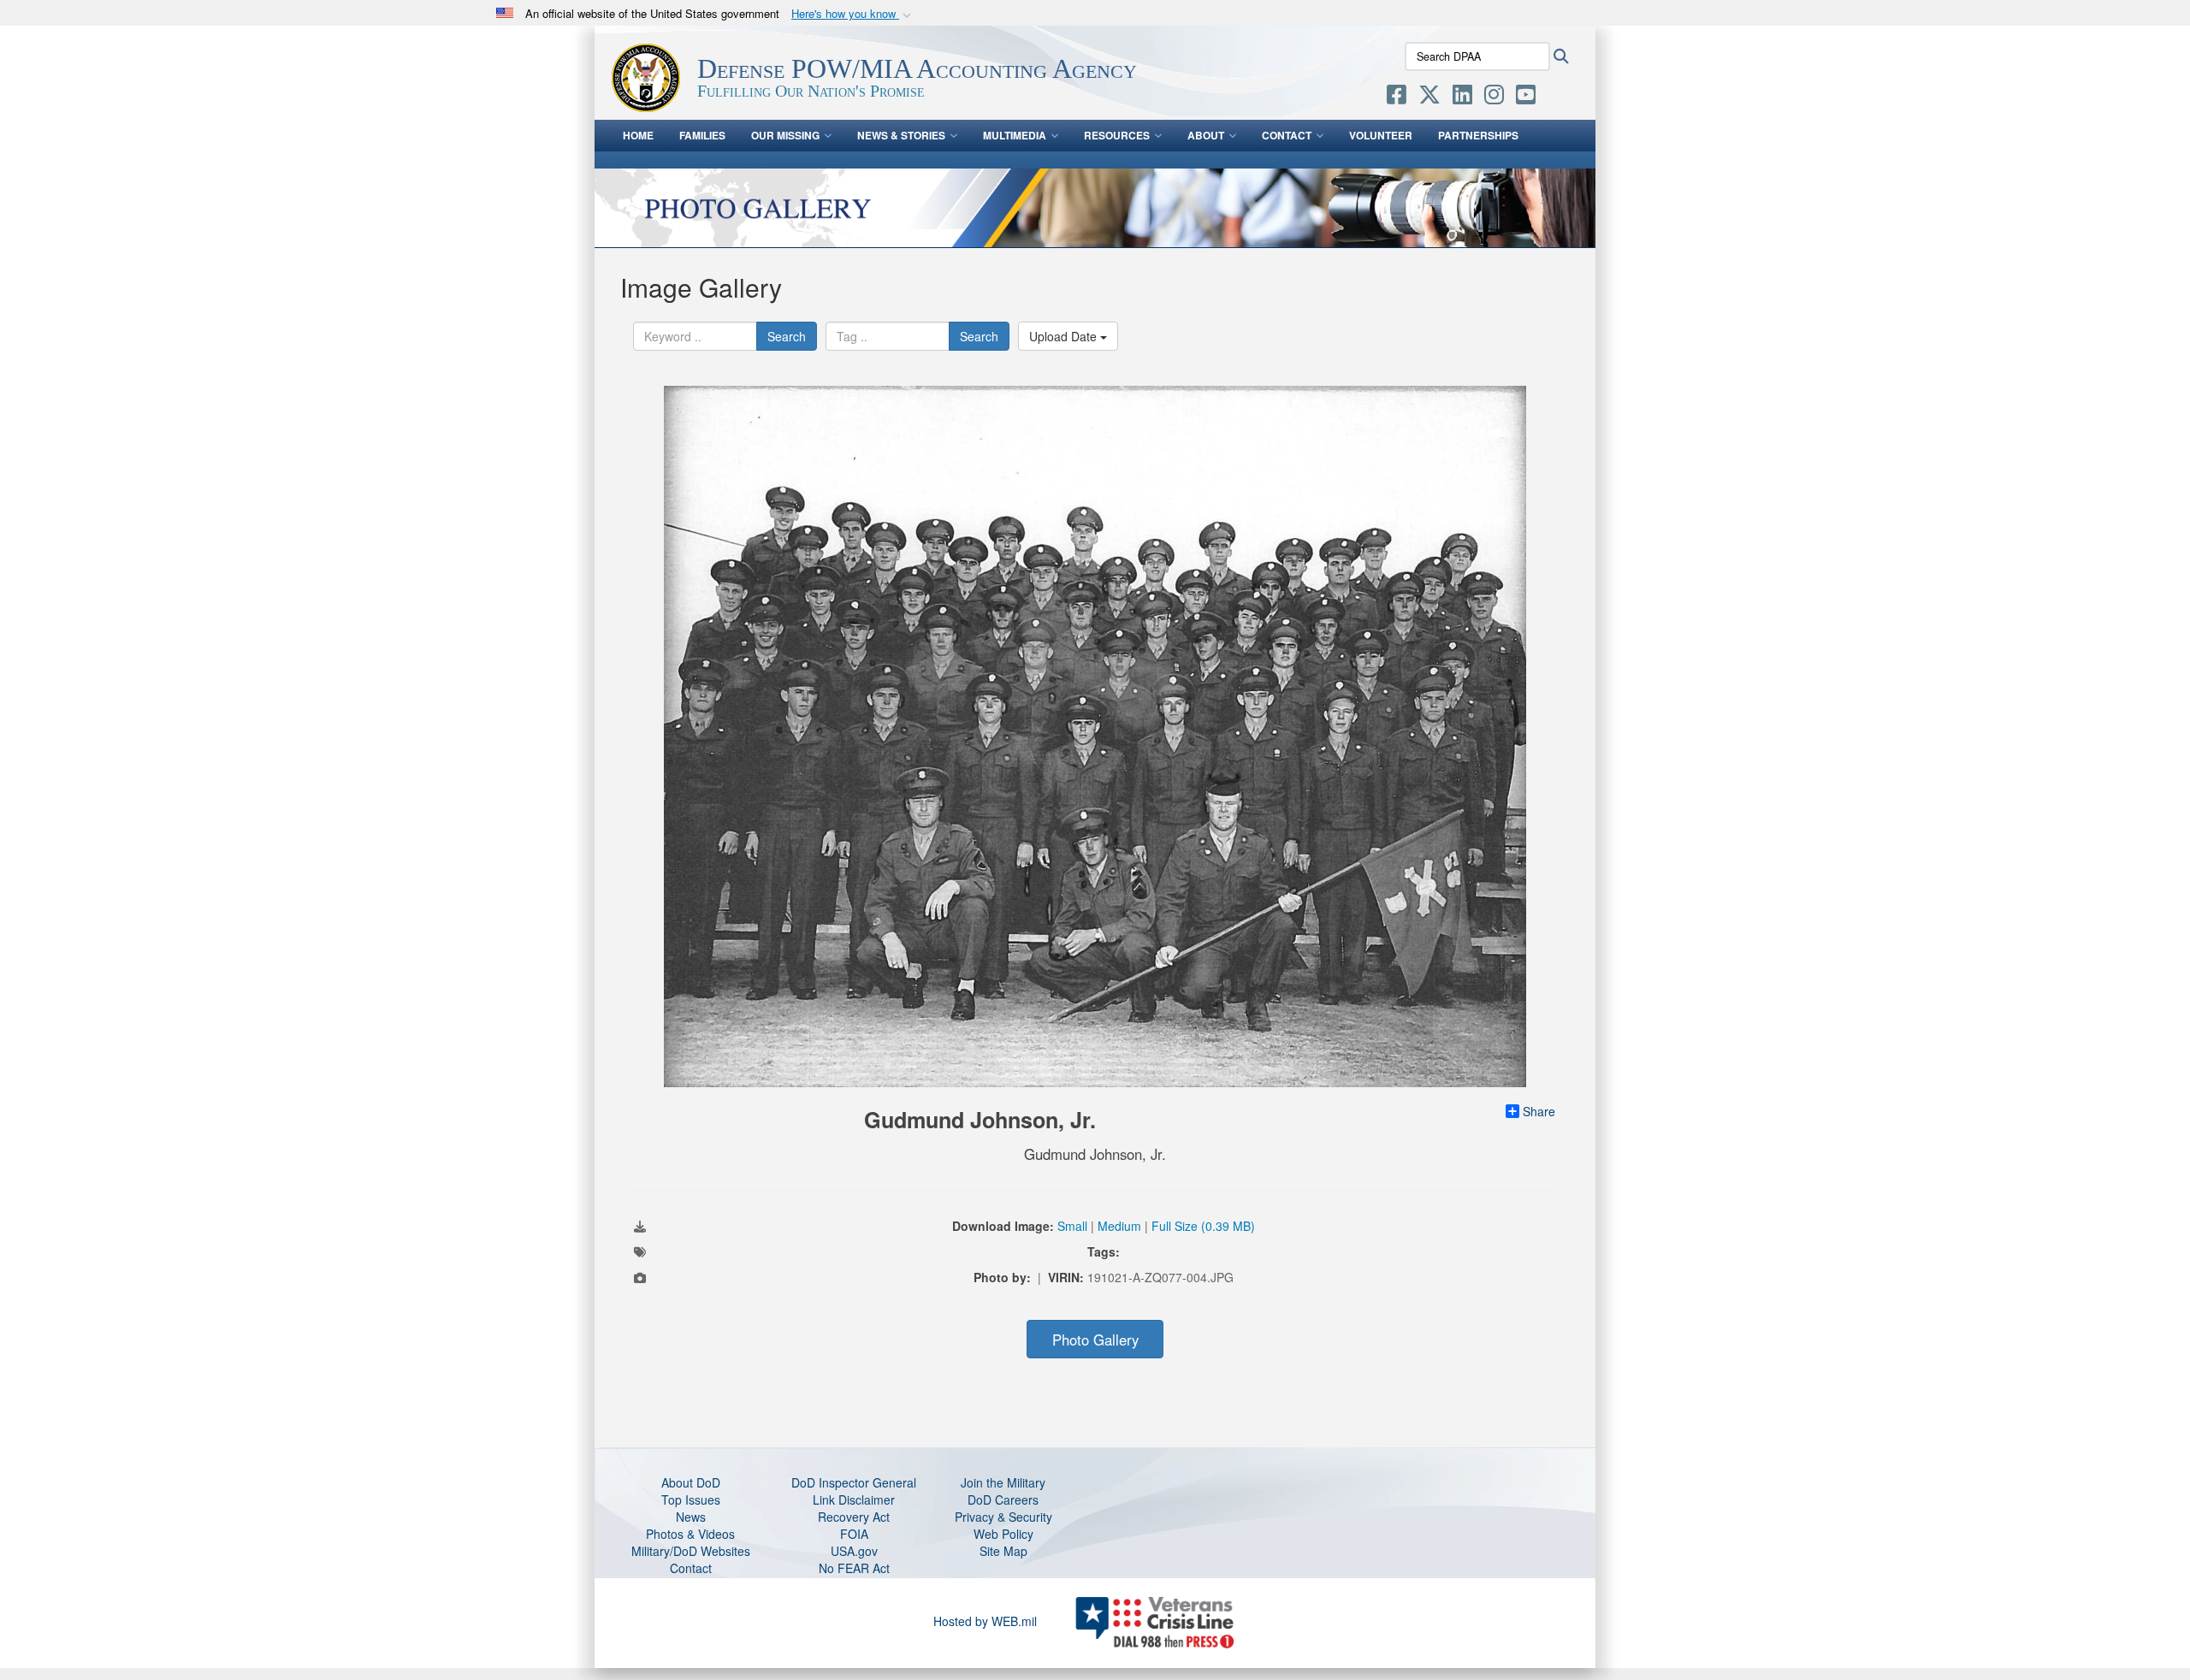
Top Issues (691, 1500)
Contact (1287, 135)
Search (787, 336)
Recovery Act (854, 1517)
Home (638, 135)
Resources (1117, 135)
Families (702, 135)
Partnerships (1478, 135)
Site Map (1003, 1551)
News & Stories (901, 135)
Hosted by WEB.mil (985, 1621)
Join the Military (1003, 1482)
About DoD (691, 1482)
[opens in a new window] (1397, 98)
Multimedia (1015, 135)
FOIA (854, 1534)
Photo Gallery (1095, 1340)
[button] (853, 14)
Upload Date (1065, 336)
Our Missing (785, 135)
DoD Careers (1003, 1500)
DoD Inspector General (854, 1482)
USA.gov (854, 1551)
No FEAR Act (854, 1568)
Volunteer (1381, 135)
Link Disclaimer (854, 1500)
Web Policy (1003, 1534)
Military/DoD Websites (691, 1551)
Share (1539, 1111)
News (691, 1517)
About (1206, 135)
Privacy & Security (1003, 1517)
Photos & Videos (690, 1534)
